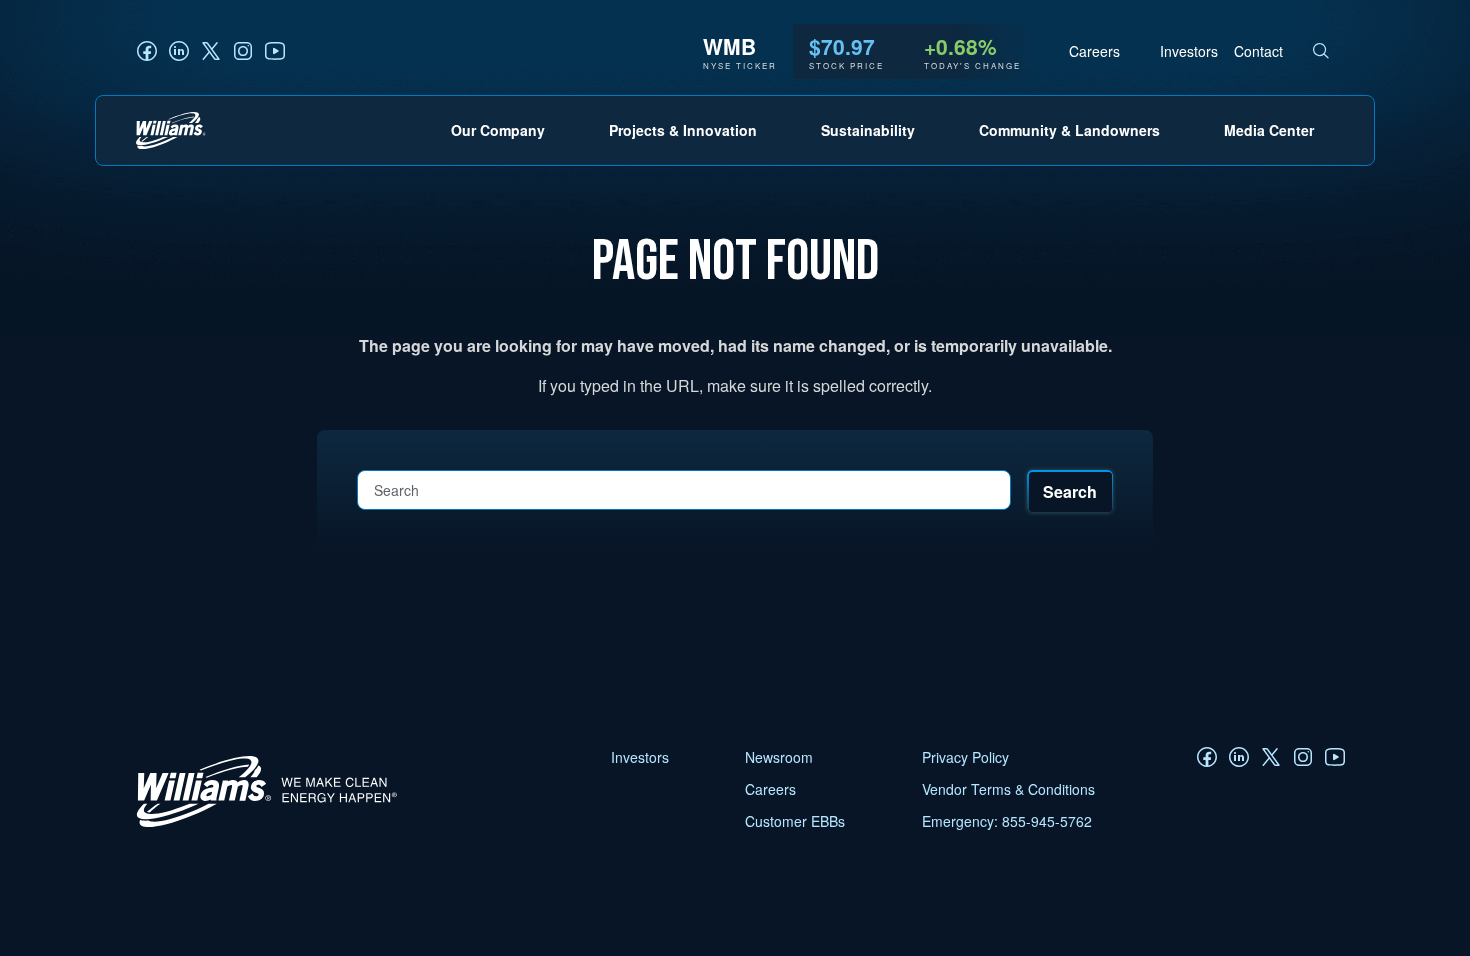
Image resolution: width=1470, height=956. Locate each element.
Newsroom (779, 757)
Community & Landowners (1069, 130)
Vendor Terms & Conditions (1008, 789)
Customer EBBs (795, 821)
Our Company (498, 130)
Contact (1258, 51)
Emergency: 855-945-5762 (1007, 821)
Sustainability (868, 130)
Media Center (1269, 130)
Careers (1094, 51)
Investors (1189, 51)
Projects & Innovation (683, 130)
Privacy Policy (965, 757)
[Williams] (257, 826)
